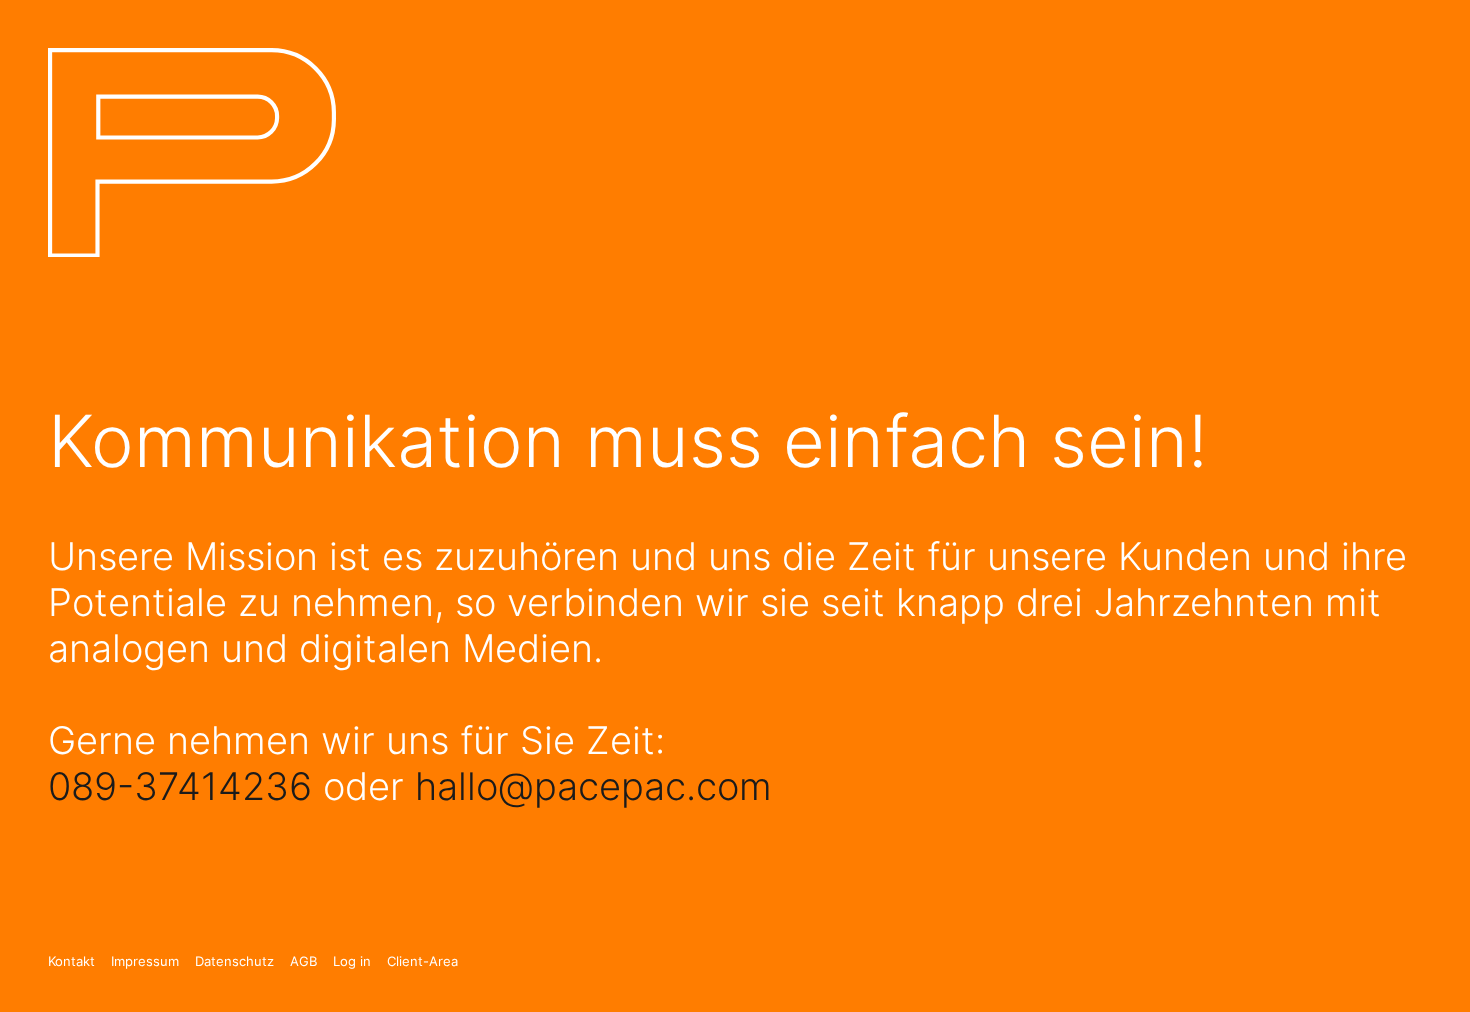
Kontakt (71, 961)
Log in (352, 961)
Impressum (145, 961)
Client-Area (422, 961)
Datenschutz (234, 961)
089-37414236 (180, 786)
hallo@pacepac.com (593, 786)
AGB (303, 961)
